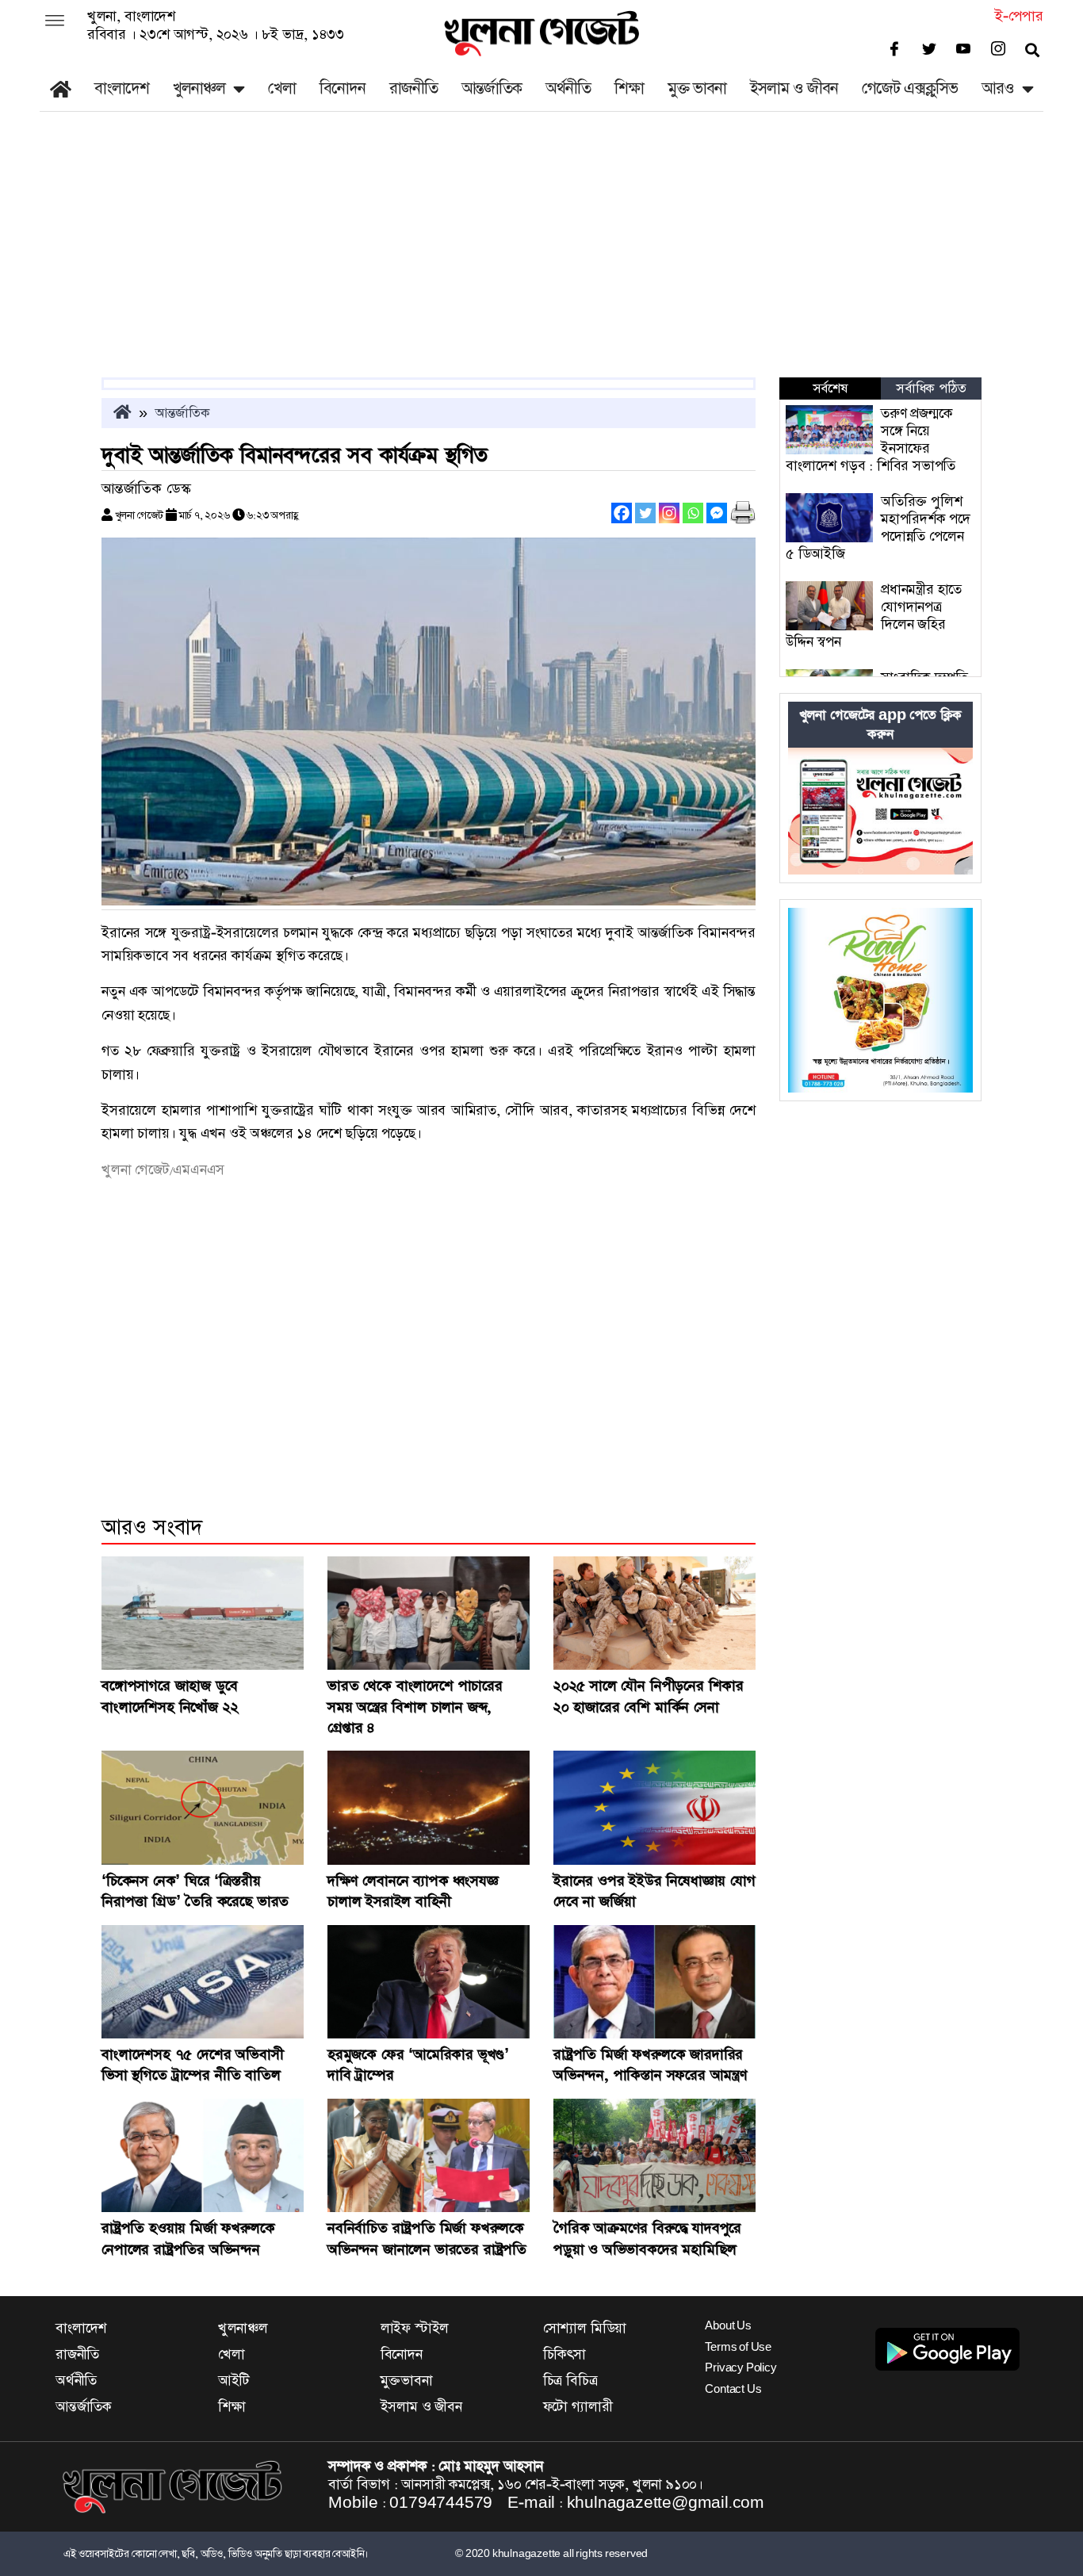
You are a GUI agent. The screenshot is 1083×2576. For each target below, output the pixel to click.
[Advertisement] (541, 258)
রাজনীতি (413, 88)
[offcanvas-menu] (55, 22)
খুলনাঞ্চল (199, 88)
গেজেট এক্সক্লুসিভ (910, 88)
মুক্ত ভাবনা (697, 88)
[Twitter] (645, 513)
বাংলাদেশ (122, 88)
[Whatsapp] (693, 513)
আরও (998, 88)
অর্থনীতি (568, 88)
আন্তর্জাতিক (492, 88)
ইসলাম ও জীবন (794, 88)
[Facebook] (622, 513)
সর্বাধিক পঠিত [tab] (931, 389)
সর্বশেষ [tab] (830, 389)
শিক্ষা (629, 88)
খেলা (282, 88)
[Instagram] (669, 513)
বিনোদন (343, 88)
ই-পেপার (1019, 16)
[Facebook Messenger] (717, 513)
